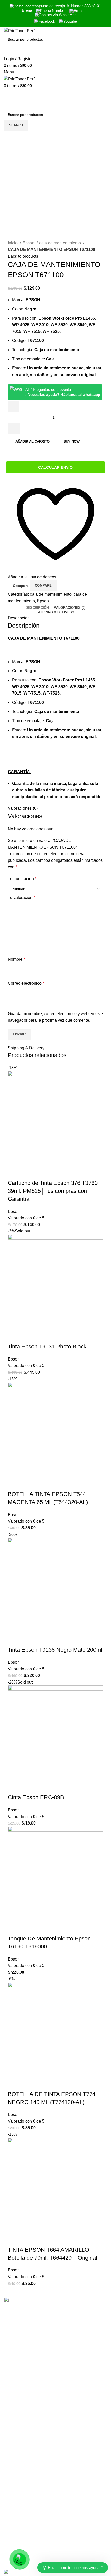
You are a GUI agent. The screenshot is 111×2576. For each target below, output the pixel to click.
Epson (29, 243)
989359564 (14, 2538)
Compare (21, 586)
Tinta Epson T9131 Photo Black (47, 1346)
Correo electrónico (26, 983)
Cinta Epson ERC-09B (36, 1797)
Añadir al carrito (33, 441)
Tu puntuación (22, 879)
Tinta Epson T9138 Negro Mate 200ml (55, 1650)
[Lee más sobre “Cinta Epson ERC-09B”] (14, 1787)
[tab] (37, 608)
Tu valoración (21, 897)
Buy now (72, 441)
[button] (14, 1173)
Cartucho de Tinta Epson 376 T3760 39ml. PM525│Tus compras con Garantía (53, 1191)
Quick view (28, 1173)
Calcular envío (55, 467)
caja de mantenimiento (61, 243)
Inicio (13, 243)
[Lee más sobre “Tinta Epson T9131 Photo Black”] (14, 1336)
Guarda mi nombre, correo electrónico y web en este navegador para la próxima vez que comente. (55, 1017)
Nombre (16, 959)
